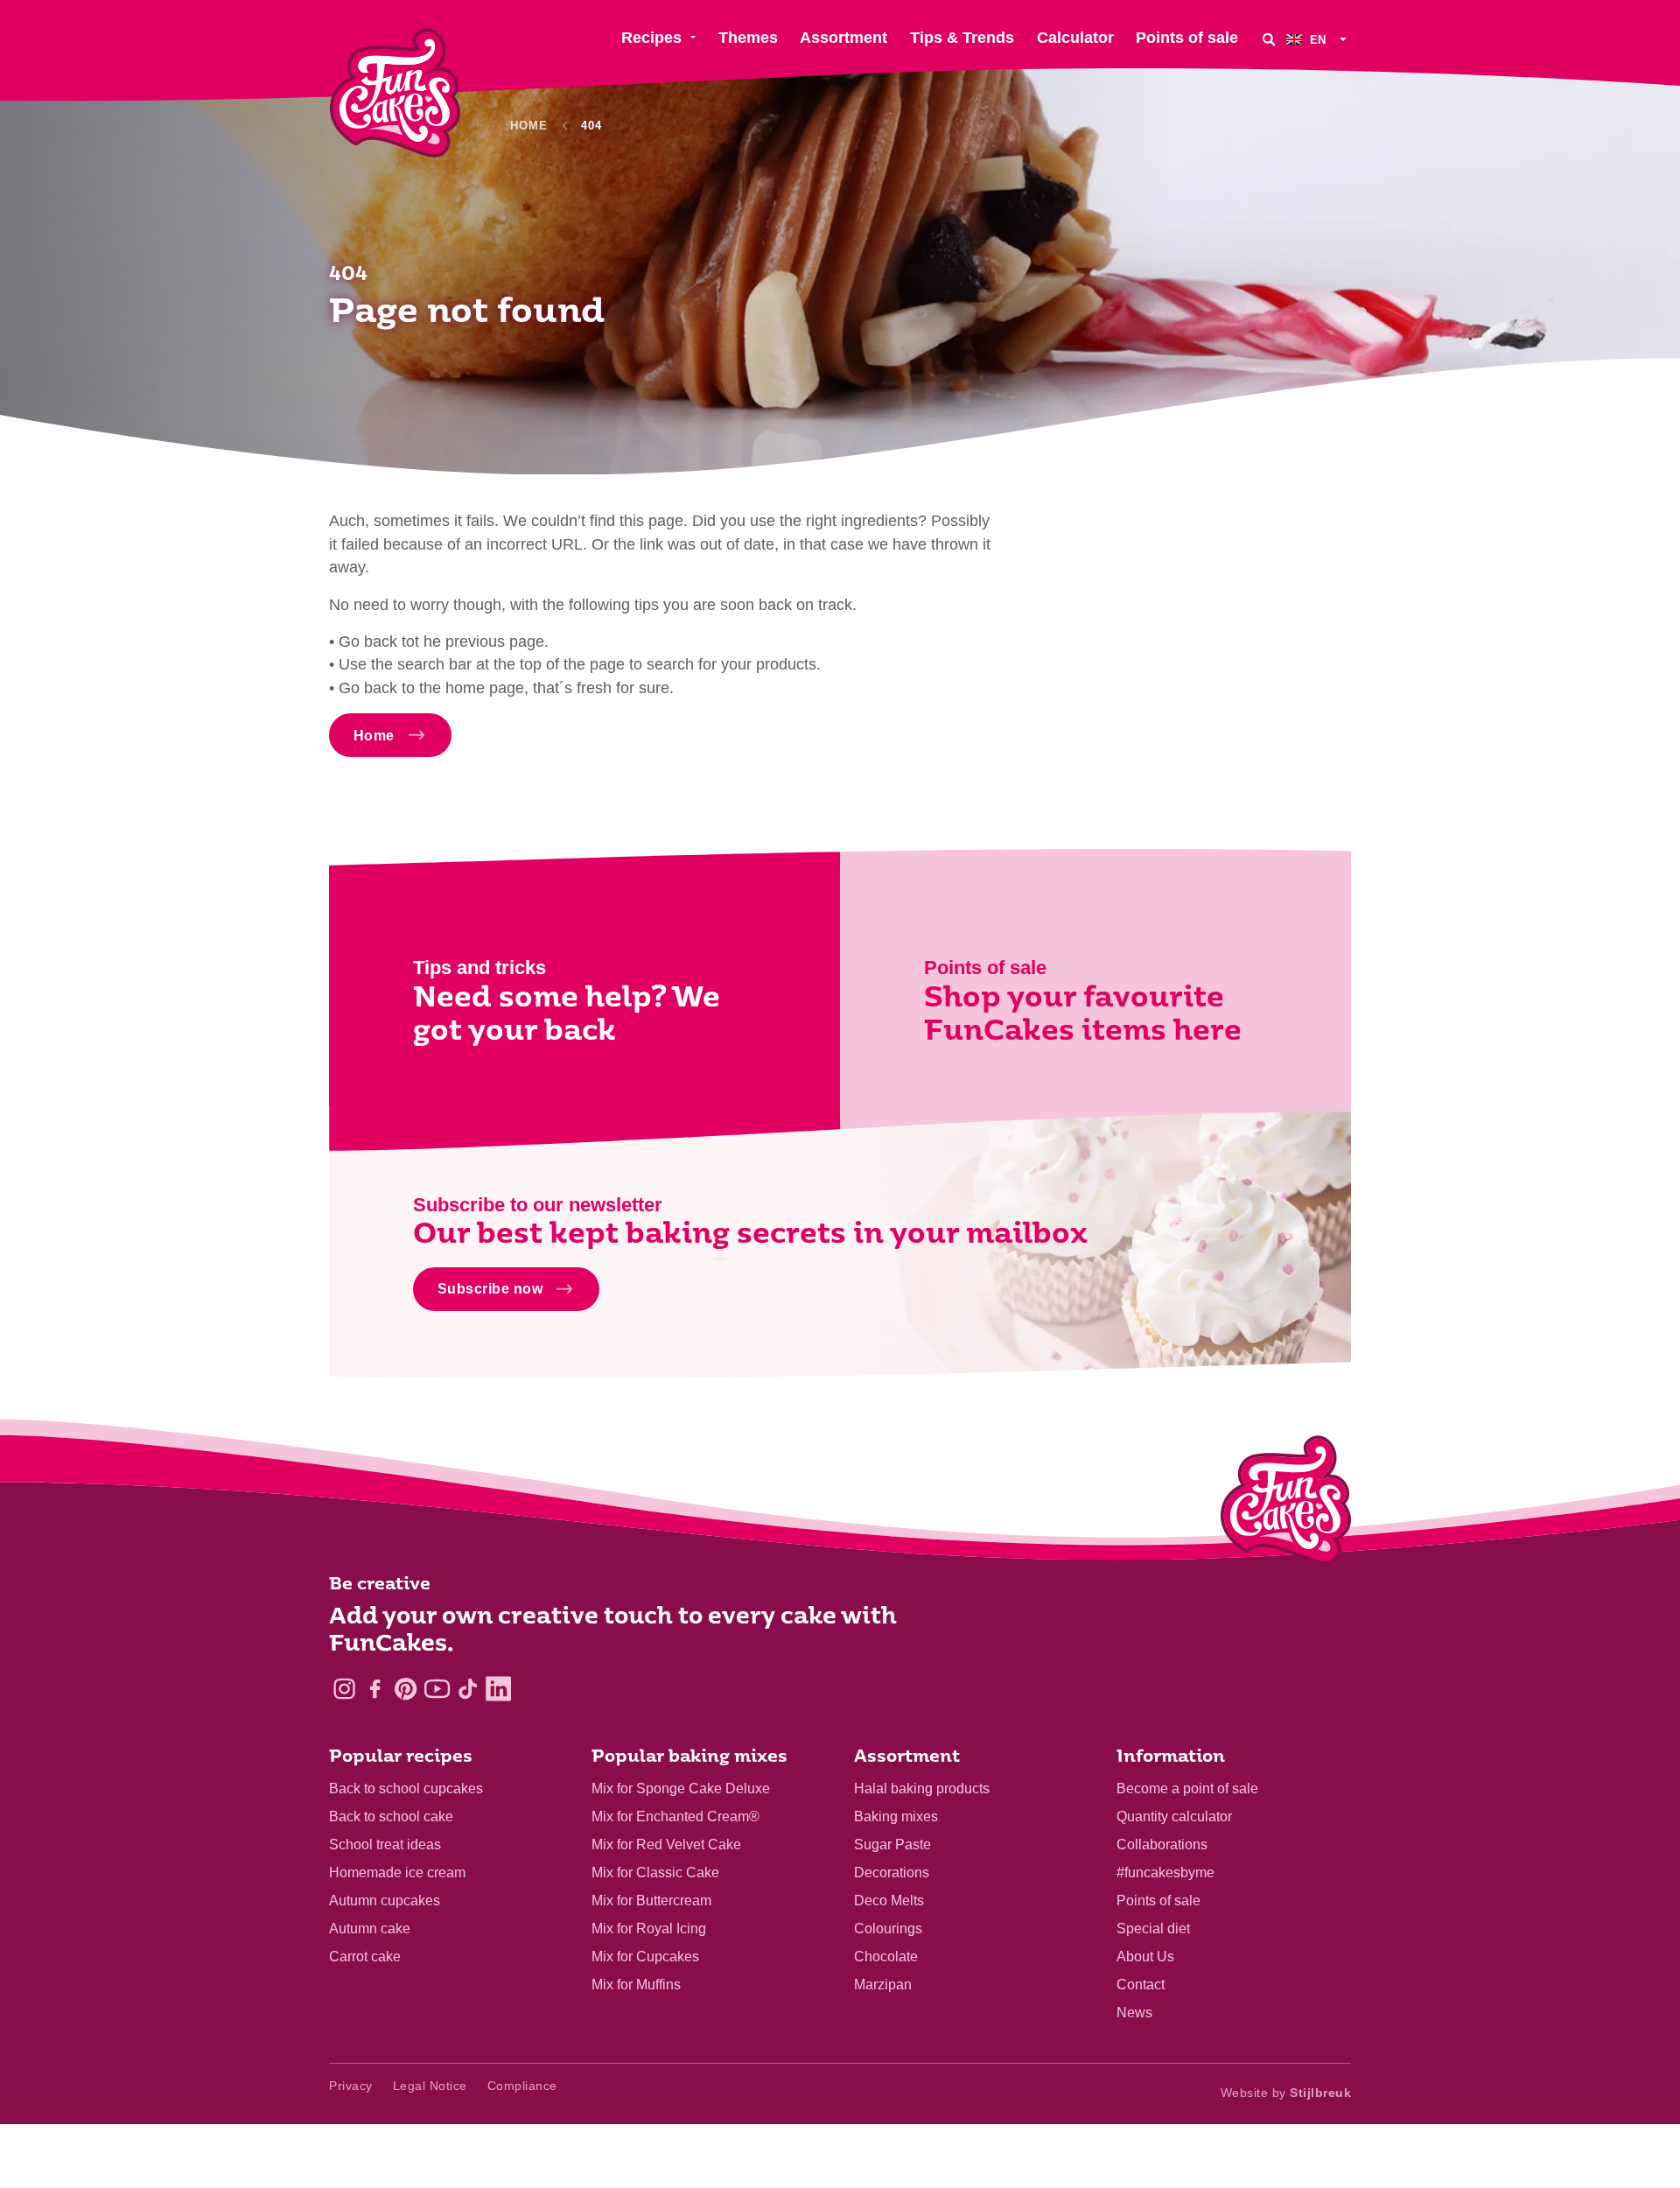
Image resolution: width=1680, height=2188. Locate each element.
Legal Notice (430, 2086)
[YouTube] (437, 1689)
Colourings (888, 1929)
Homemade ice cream (397, 1872)
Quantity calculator (1174, 1816)
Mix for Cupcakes (645, 1957)
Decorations (892, 1872)
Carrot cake (365, 1957)
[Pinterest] (406, 1689)
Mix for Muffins (636, 1985)
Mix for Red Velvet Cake (666, 1844)
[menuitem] (1319, 39)
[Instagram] (344, 1689)
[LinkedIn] (498, 1689)
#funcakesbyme (1165, 1872)
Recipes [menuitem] (651, 38)
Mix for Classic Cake (655, 1872)
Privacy (351, 2086)
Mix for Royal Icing (649, 1929)
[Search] (1269, 39)
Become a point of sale (1187, 1788)
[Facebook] (375, 1689)
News (1134, 2013)
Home (529, 126)
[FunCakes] (395, 93)
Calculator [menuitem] (1075, 38)
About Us (1145, 1957)
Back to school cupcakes (406, 1788)
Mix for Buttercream (651, 1900)
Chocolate (886, 1957)
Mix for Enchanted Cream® (675, 1816)
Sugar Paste (892, 1844)
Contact (1141, 1985)
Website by (1286, 2093)
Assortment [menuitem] (843, 38)
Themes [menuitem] (748, 38)
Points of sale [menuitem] (1187, 38)
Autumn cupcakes (385, 1900)
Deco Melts (889, 1900)
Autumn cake (370, 1929)
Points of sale (1158, 1900)
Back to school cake (391, 1816)
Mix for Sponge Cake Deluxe (681, 1788)
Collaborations (1162, 1844)
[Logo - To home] (1286, 1504)
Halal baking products (922, 1788)
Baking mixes (896, 1816)
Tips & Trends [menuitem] (962, 38)
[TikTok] (468, 1689)
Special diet (1153, 1929)
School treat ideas (385, 1844)
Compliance (522, 2086)
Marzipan (883, 1985)
